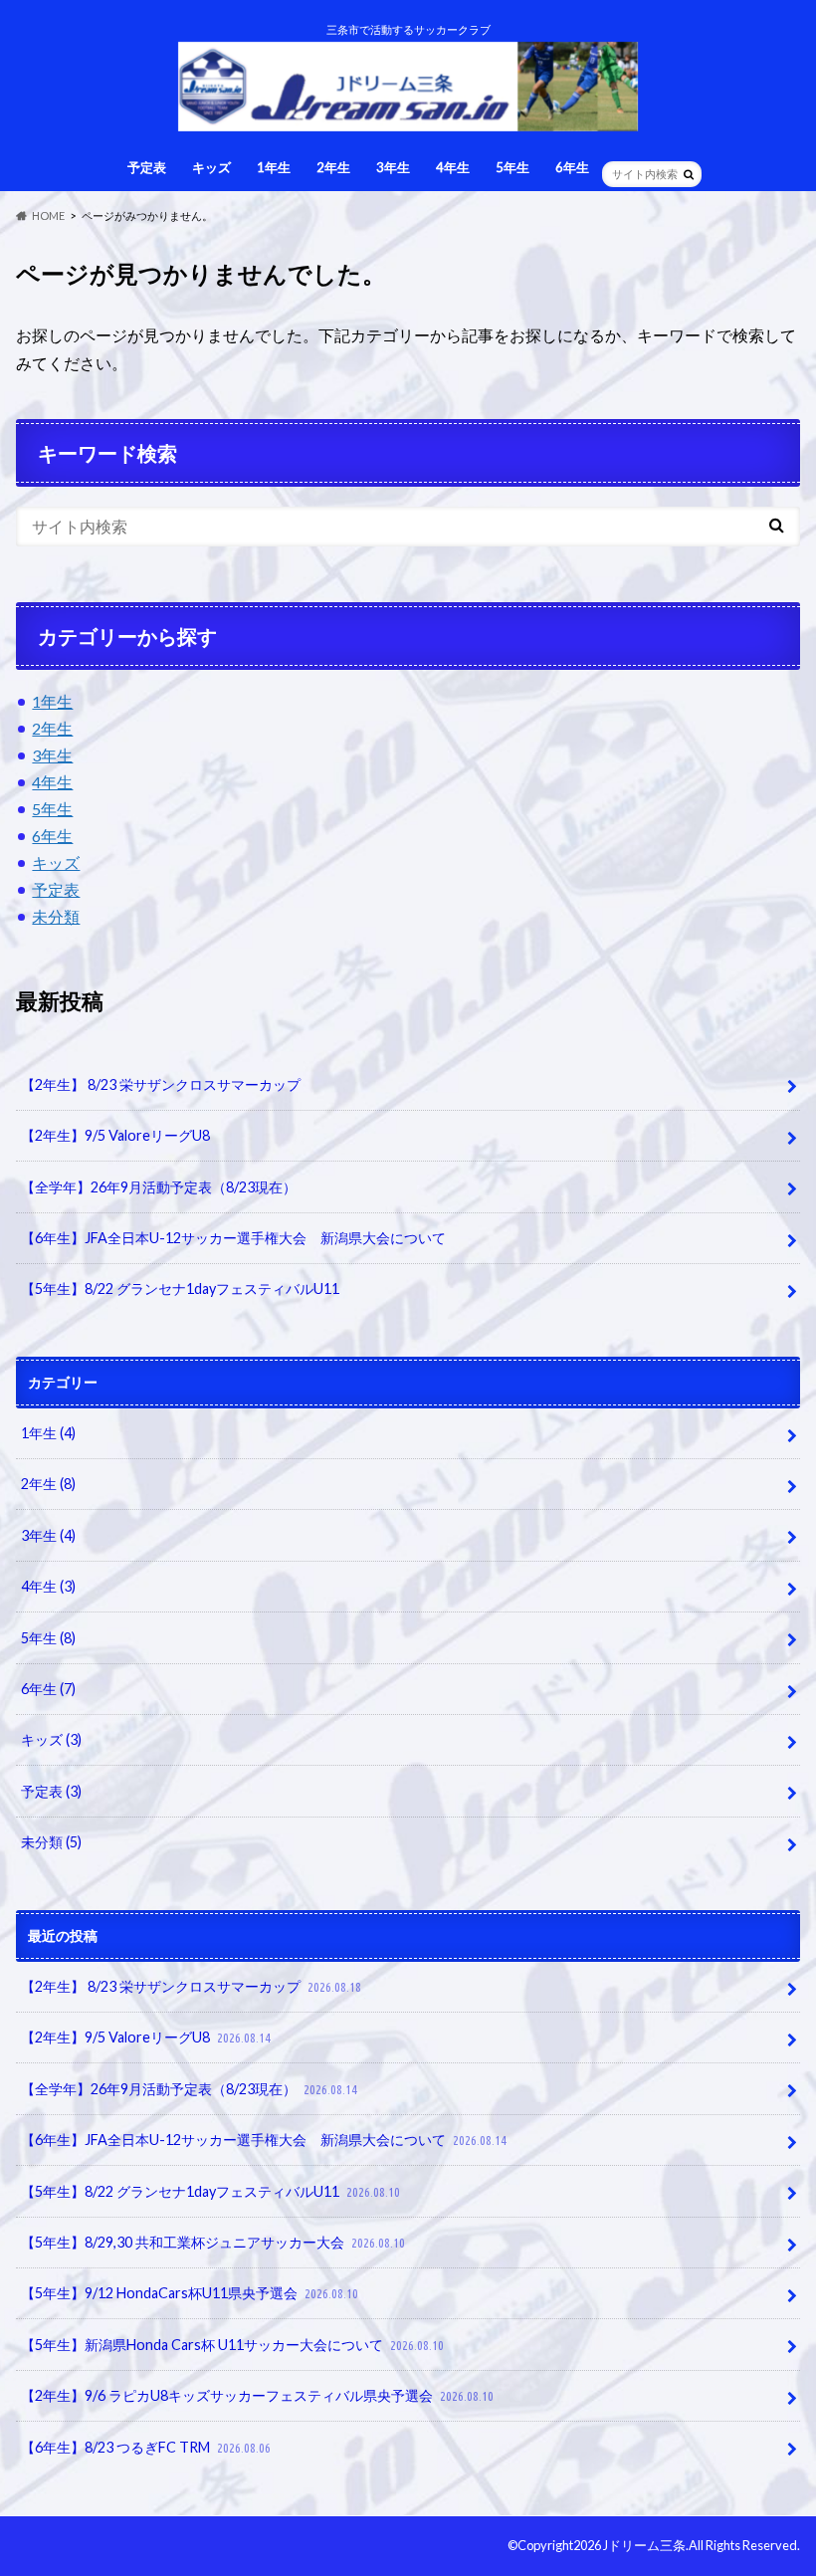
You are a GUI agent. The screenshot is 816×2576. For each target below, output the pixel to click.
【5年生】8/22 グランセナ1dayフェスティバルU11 (180, 1288)
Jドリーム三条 (644, 2545)
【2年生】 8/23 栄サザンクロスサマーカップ (161, 1084)
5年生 (512, 167)
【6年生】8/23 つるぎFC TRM (146, 2447)
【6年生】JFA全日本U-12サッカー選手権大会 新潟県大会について (233, 1238)
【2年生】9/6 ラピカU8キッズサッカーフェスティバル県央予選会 (257, 2395)
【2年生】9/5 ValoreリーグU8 (115, 1135)
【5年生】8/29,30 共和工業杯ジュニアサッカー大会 (213, 2242)
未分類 (56, 916)
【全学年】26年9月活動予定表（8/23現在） (159, 1187)
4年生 (453, 167)
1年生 (274, 167)
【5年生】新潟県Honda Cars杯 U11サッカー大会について (232, 2345)
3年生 (393, 167)
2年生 (333, 167)
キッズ (211, 167)
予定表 (147, 167)
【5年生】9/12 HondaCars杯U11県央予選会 (190, 2293)
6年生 (572, 167)
